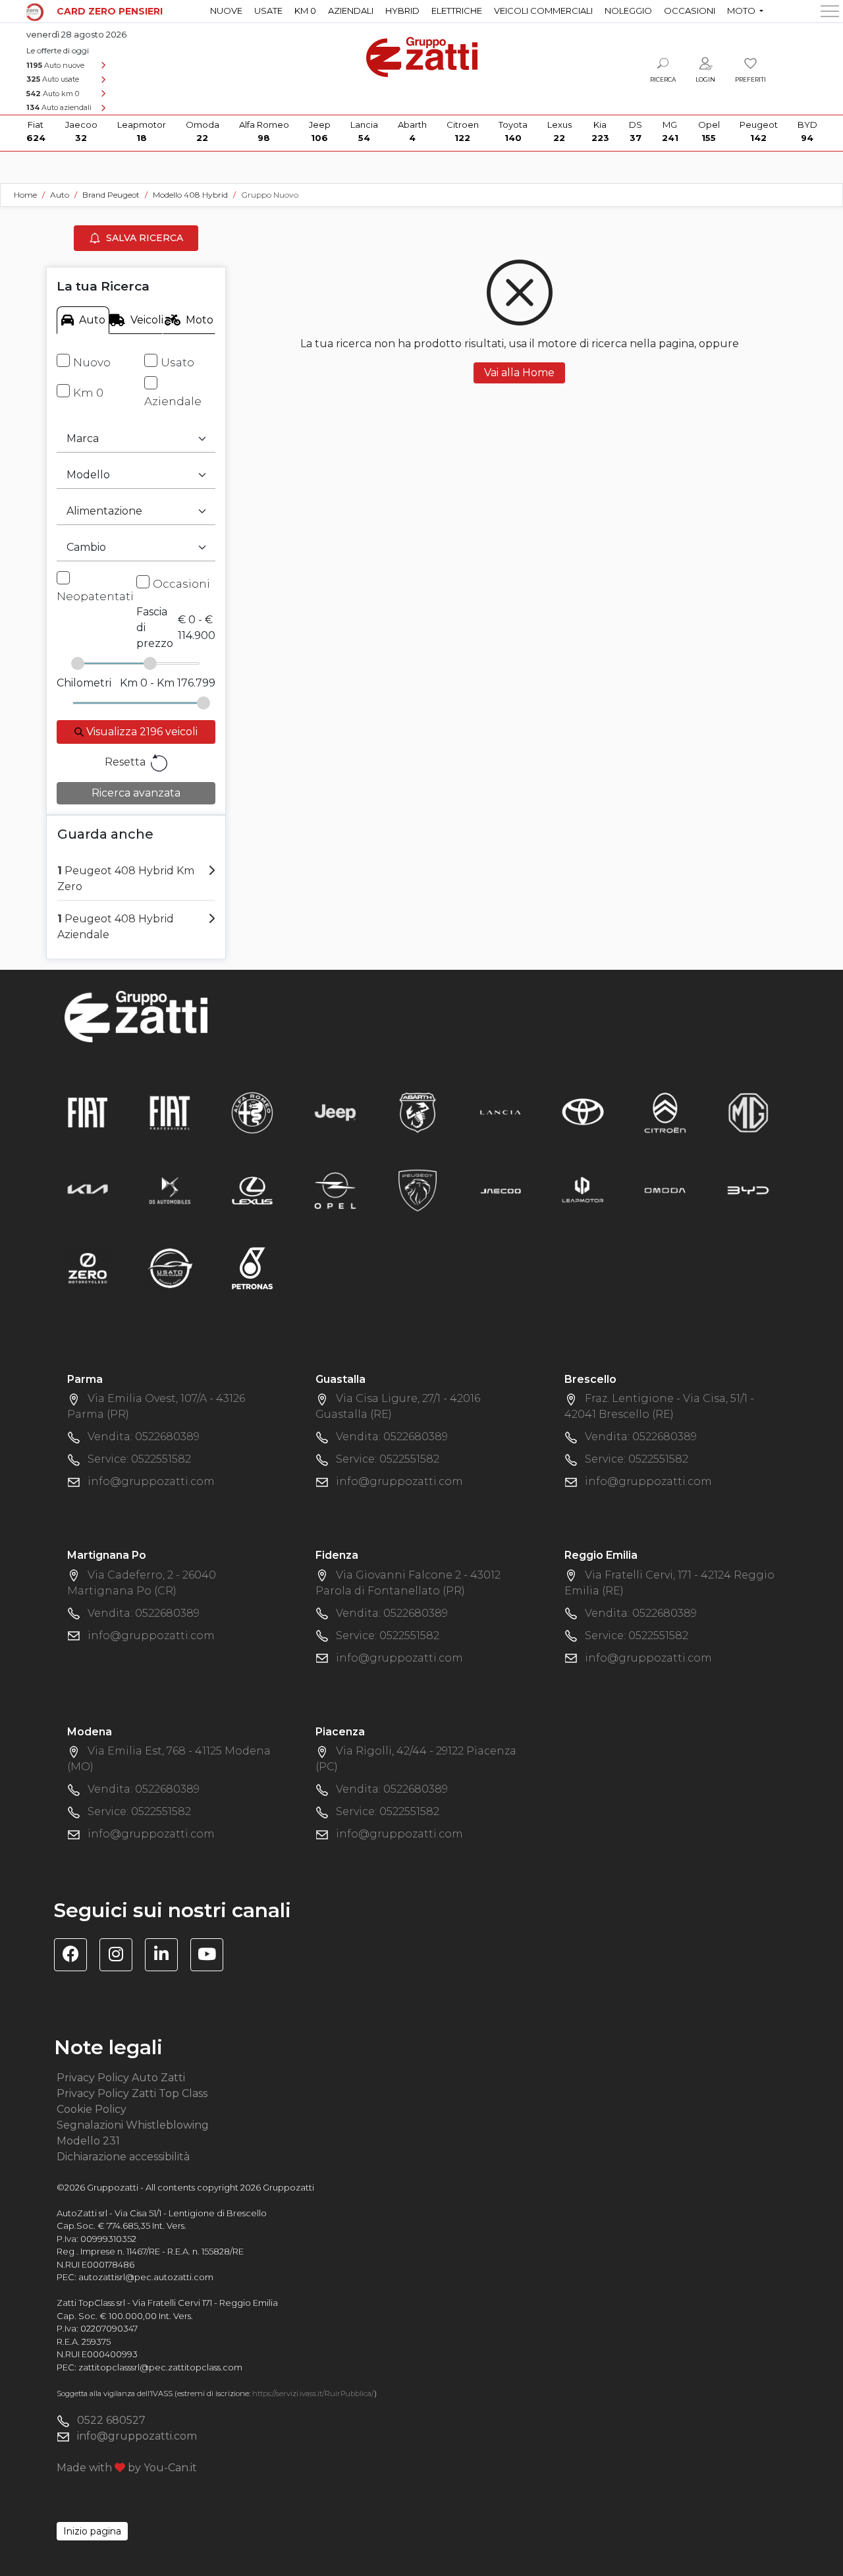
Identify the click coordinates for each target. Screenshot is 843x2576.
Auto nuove (55, 65)
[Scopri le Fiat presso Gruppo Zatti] (88, 1112)
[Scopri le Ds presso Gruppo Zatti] (170, 1190)
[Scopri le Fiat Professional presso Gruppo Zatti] (170, 1112)
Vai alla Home (519, 373)
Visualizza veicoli (141, 732)
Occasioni (690, 11)
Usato (177, 362)
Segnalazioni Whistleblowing (133, 2125)
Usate (268, 11)
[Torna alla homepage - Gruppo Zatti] (422, 51)
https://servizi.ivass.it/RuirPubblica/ (313, 2394)
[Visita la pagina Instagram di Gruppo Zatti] (121, 1956)
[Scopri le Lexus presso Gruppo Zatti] (252, 1190)
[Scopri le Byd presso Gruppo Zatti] (748, 1190)
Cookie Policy (92, 2109)
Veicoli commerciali (543, 11)
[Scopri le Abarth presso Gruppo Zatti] (418, 1112)
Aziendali (351, 11)
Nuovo (92, 362)
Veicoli (146, 320)
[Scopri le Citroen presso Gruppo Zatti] (665, 1112)
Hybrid (402, 11)
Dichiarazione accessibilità (123, 2157)
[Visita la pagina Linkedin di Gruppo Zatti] (166, 1956)
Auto (92, 320)
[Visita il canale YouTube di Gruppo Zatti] (212, 1956)
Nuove (226, 11)
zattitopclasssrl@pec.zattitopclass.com (160, 2367)
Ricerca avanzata (136, 793)
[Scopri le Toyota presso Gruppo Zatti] (583, 1112)
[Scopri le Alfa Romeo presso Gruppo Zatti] (252, 1112)
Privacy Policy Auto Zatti (121, 2078)
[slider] (78, 663)
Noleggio (628, 11)
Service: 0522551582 (139, 1459)
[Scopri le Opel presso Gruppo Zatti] (335, 1190)
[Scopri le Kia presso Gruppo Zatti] (88, 1190)
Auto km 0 (53, 94)
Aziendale (173, 401)
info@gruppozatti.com (151, 1481)
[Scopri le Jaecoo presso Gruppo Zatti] (501, 1190)
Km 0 (305, 11)
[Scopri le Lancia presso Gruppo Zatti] (501, 1112)
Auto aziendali (59, 107)
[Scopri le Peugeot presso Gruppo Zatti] (418, 1190)
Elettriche (457, 11)
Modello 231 (88, 2141)
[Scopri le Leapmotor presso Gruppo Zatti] (583, 1190)
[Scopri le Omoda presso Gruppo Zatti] (665, 1190)
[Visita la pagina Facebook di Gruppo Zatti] (75, 1956)
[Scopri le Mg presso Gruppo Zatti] (748, 1112)
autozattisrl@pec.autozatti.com (146, 2277)
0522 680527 (111, 2420)
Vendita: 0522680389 (144, 1437)
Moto (200, 320)
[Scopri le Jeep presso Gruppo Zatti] (335, 1112)
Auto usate (53, 79)
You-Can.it (170, 2468)
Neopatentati (95, 596)
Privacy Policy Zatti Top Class (132, 2093)
